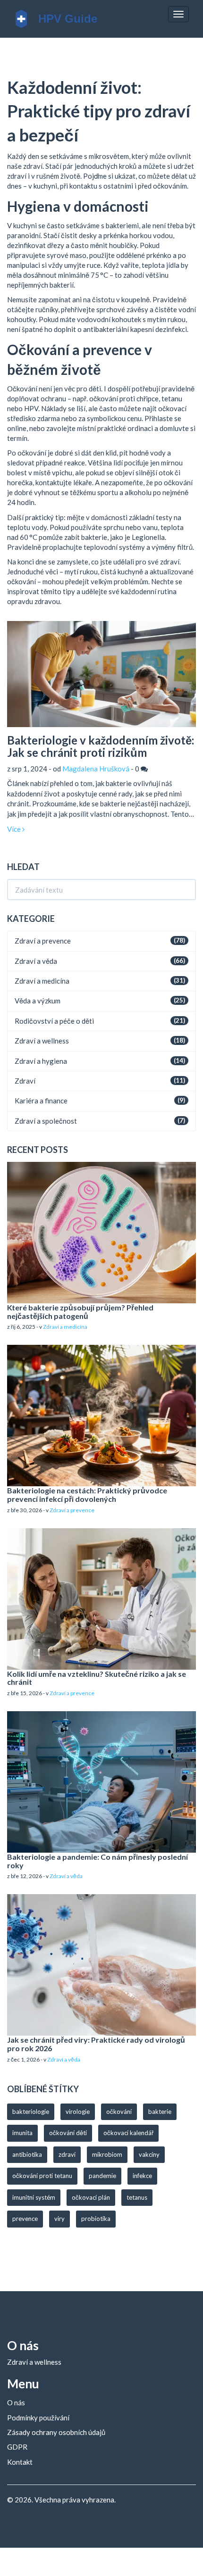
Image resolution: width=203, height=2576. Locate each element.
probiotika (96, 2219)
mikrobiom (107, 2154)
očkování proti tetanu (42, 2176)
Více (15, 829)
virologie (78, 2112)
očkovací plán (91, 2197)
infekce (142, 2176)
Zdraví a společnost (46, 1121)
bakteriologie (31, 2112)
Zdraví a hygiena (41, 1061)
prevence (25, 2219)
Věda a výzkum (38, 1001)
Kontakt (20, 2462)
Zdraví (25, 1081)
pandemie (102, 2176)
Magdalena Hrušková (96, 769)
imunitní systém (34, 2197)
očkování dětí (68, 2133)
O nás (16, 2402)
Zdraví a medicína (42, 981)
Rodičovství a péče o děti (54, 1021)
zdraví (67, 2154)
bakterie (160, 2112)
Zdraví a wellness (42, 1041)
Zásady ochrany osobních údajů (56, 2432)
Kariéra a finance (41, 1101)
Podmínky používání (38, 2418)
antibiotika (27, 2154)
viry (59, 2219)
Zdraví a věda (36, 961)
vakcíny (149, 2154)
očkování (119, 2112)
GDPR (17, 2447)
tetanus (137, 2197)
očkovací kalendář (128, 2133)
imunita (22, 2133)
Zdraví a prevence (43, 941)
